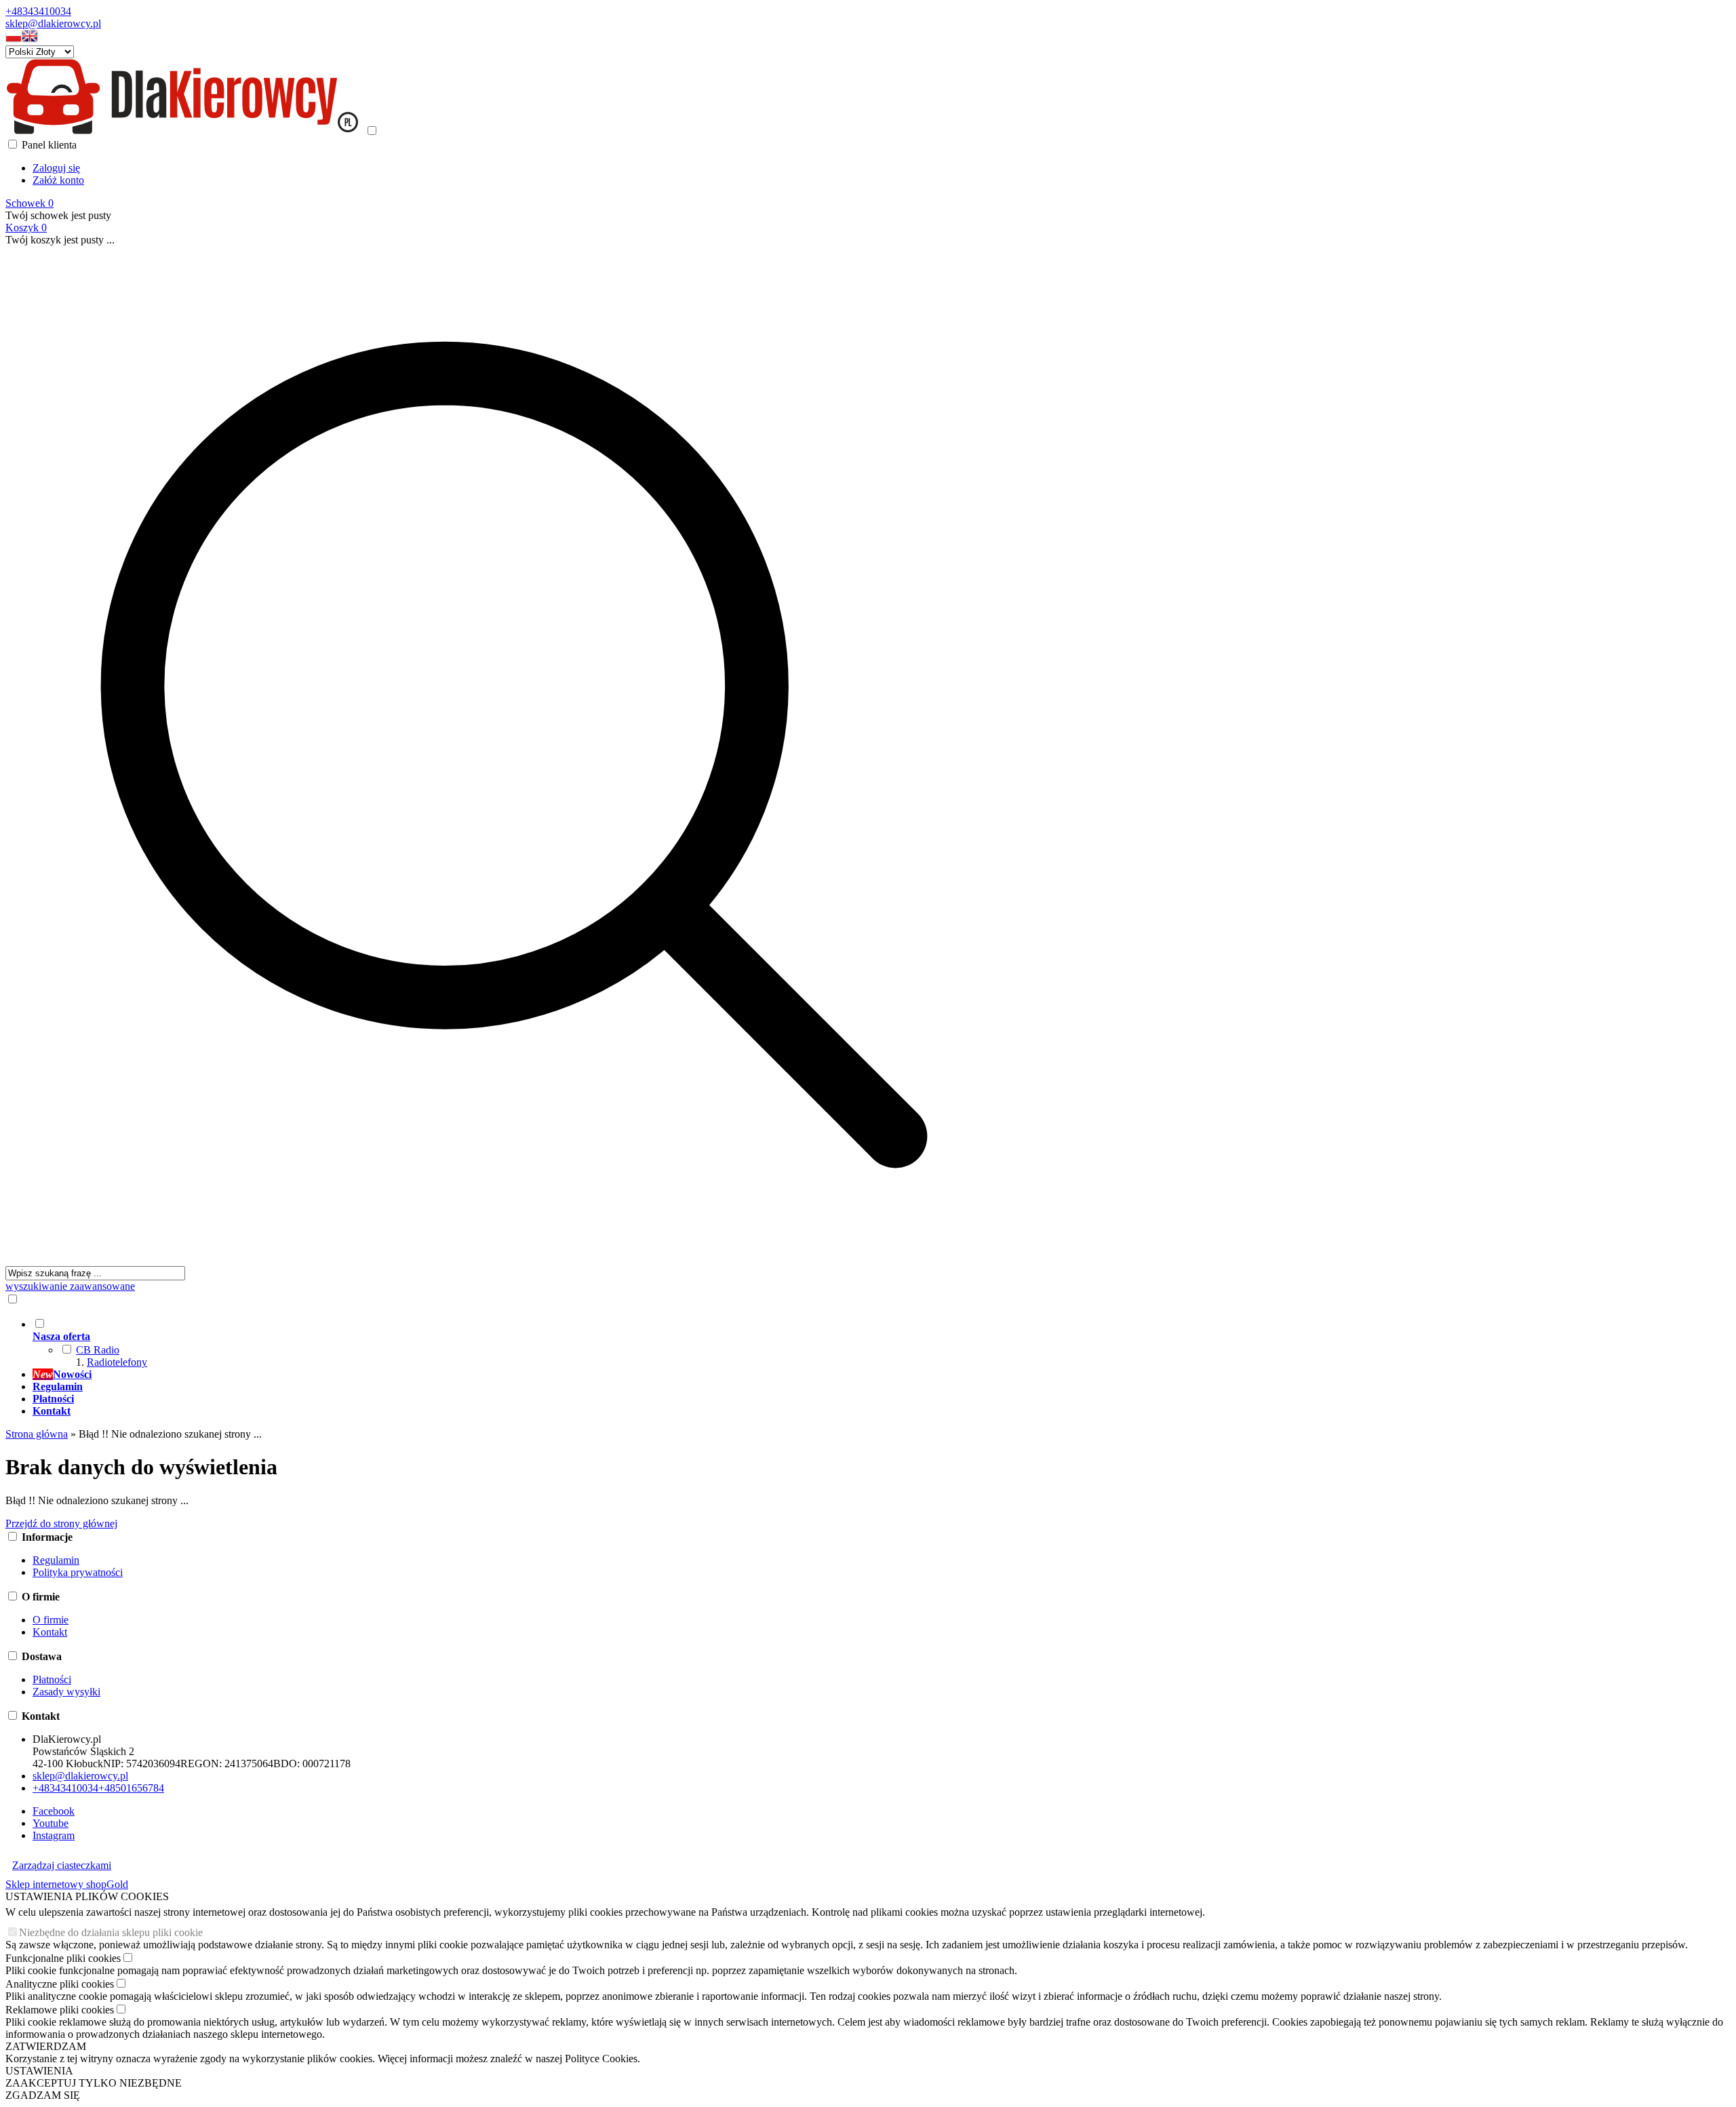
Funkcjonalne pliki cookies (63, 1958)
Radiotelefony (117, 1362)
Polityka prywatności (78, 1572)
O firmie (51, 1620)
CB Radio (98, 1350)
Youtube (51, 1823)
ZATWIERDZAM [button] (46, 2046)
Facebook (54, 1811)
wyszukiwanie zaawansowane (70, 1286)
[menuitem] (528, 1343)
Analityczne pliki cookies (60, 1984)
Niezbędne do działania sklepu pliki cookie (111, 1932)
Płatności (52, 1679)
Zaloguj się (56, 168)
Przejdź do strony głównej (61, 1523)
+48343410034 (38, 11)
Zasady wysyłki (66, 1692)
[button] (14, 39)
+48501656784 (131, 1788)
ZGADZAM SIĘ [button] (43, 2095)
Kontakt (50, 1632)
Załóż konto (58, 180)
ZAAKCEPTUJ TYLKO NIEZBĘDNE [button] (94, 2083)
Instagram (54, 1835)
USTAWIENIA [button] (39, 2071)
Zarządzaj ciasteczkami (62, 1865)
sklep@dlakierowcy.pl (53, 23)
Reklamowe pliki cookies (60, 2010)
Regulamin (56, 1560)
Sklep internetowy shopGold (67, 1884)
